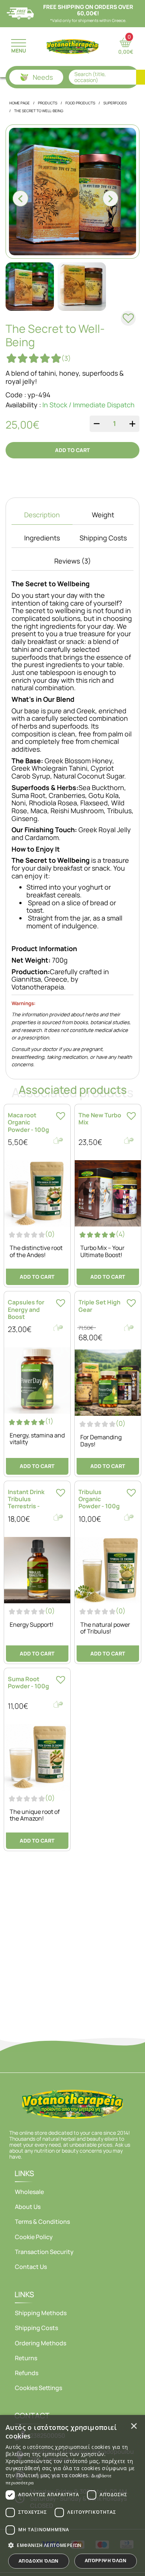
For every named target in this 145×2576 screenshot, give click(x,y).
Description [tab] (42, 515)
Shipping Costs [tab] (103, 538)
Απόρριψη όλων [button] (106, 2561)
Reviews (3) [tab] (73, 561)
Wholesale (29, 2192)
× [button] (134, 2426)
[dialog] (72, 2495)
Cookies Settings (38, 2388)
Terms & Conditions (42, 2222)
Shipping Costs (36, 2328)
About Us (28, 2207)
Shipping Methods (41, 2313)
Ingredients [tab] (42, 538)
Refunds (27, 2373)
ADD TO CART (72, 450)
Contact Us (31, 2267)
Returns (26, 2358)
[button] (72, 2545)
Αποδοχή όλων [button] (39, 2561)
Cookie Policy (34, 2237)
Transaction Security (44, 2252)
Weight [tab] (103, 515)
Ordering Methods (41, 2343)
